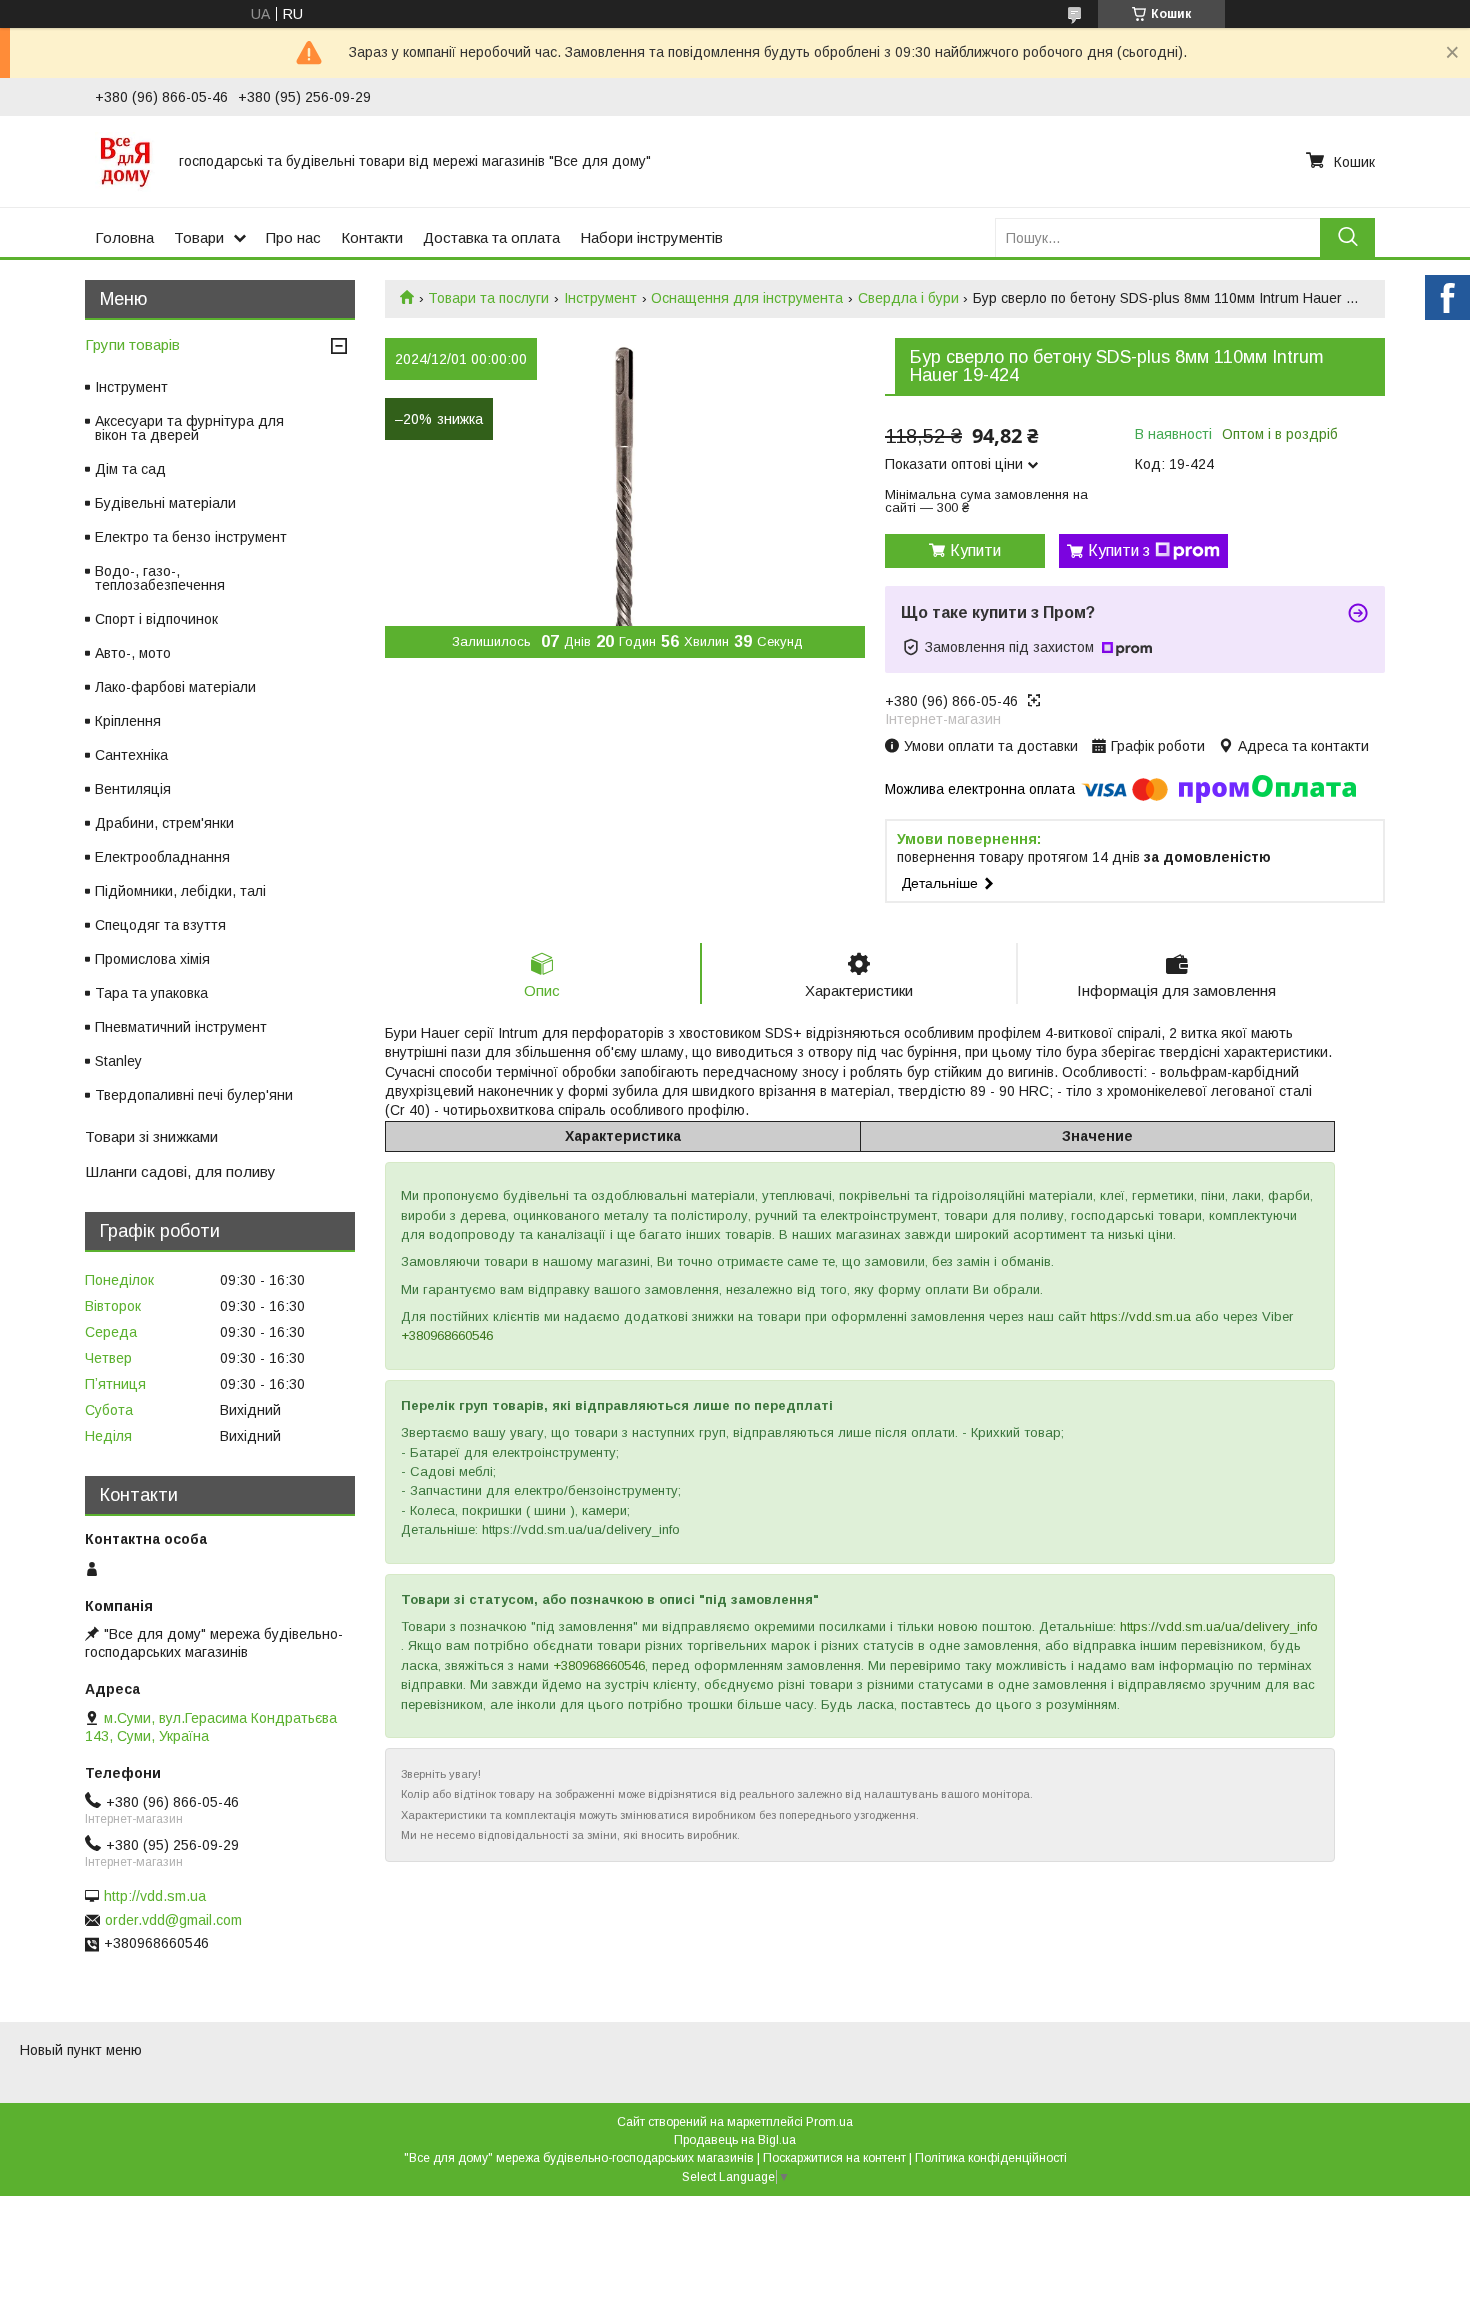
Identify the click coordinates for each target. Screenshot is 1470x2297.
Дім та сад (130, 469)
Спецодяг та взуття (160, 925)
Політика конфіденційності (991, 2158)
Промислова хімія (152, 959)
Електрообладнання (162, 857)
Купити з (1119, 550)
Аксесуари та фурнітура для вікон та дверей (189, 428)
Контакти (372, 237)
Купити (975, 550)
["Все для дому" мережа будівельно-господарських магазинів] (125, 161)
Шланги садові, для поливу (180, 1171)
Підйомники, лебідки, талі (180, 891)
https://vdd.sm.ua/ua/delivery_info (1219, 1626)
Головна (124, 237)
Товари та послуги (488, 298)
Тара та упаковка (151, 993)
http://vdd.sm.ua (155, 1896)
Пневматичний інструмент (181, 1027)
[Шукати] (1347, 237)
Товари (199, 237)
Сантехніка (131, 755)
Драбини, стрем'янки (164, 823)
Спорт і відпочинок (156, 619)
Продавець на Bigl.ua (735, 2140)
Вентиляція (133, 789)
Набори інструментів (651, 237)
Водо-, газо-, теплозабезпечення (160, 578)
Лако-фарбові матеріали (175, 687)
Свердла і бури (908, 298)
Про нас (293, 237)
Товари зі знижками (151, 1136)
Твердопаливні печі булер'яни (194, 1095)
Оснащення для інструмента (747, 298)
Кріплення (128, 721)
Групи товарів (132, 344)
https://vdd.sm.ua (1140, 1316)
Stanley (118, 1061)
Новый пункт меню (81, 2050)
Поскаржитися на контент (834, 2158)
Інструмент (600, 298)
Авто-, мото (133, 653)
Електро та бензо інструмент (191, 537)
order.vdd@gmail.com (173, 1920)
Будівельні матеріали (165, 503)
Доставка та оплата (491, 237)
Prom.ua (829, 2122)
